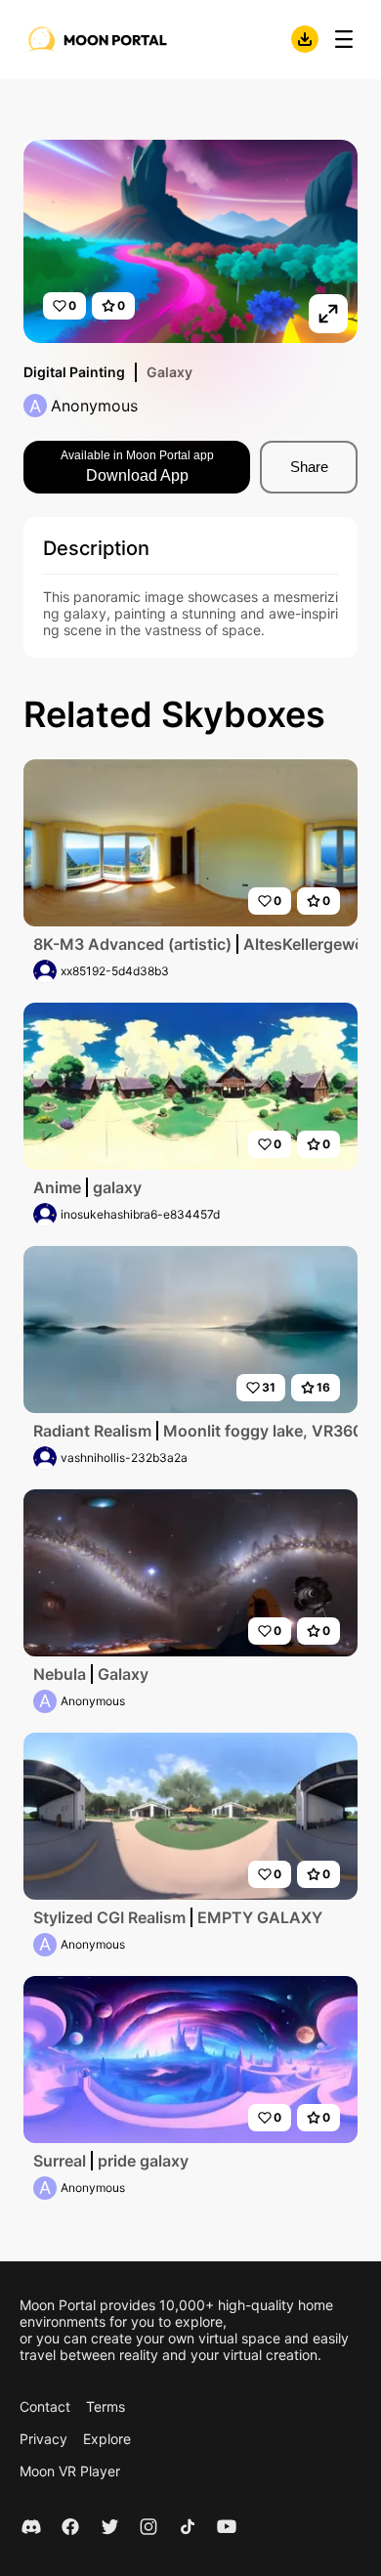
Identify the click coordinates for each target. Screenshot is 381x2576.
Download (305, 39)
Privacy (43, 2439)
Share (309, 467)
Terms (106, 2406)
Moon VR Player (70, 2471)
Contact (45, 2406)
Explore (107, 2439)
